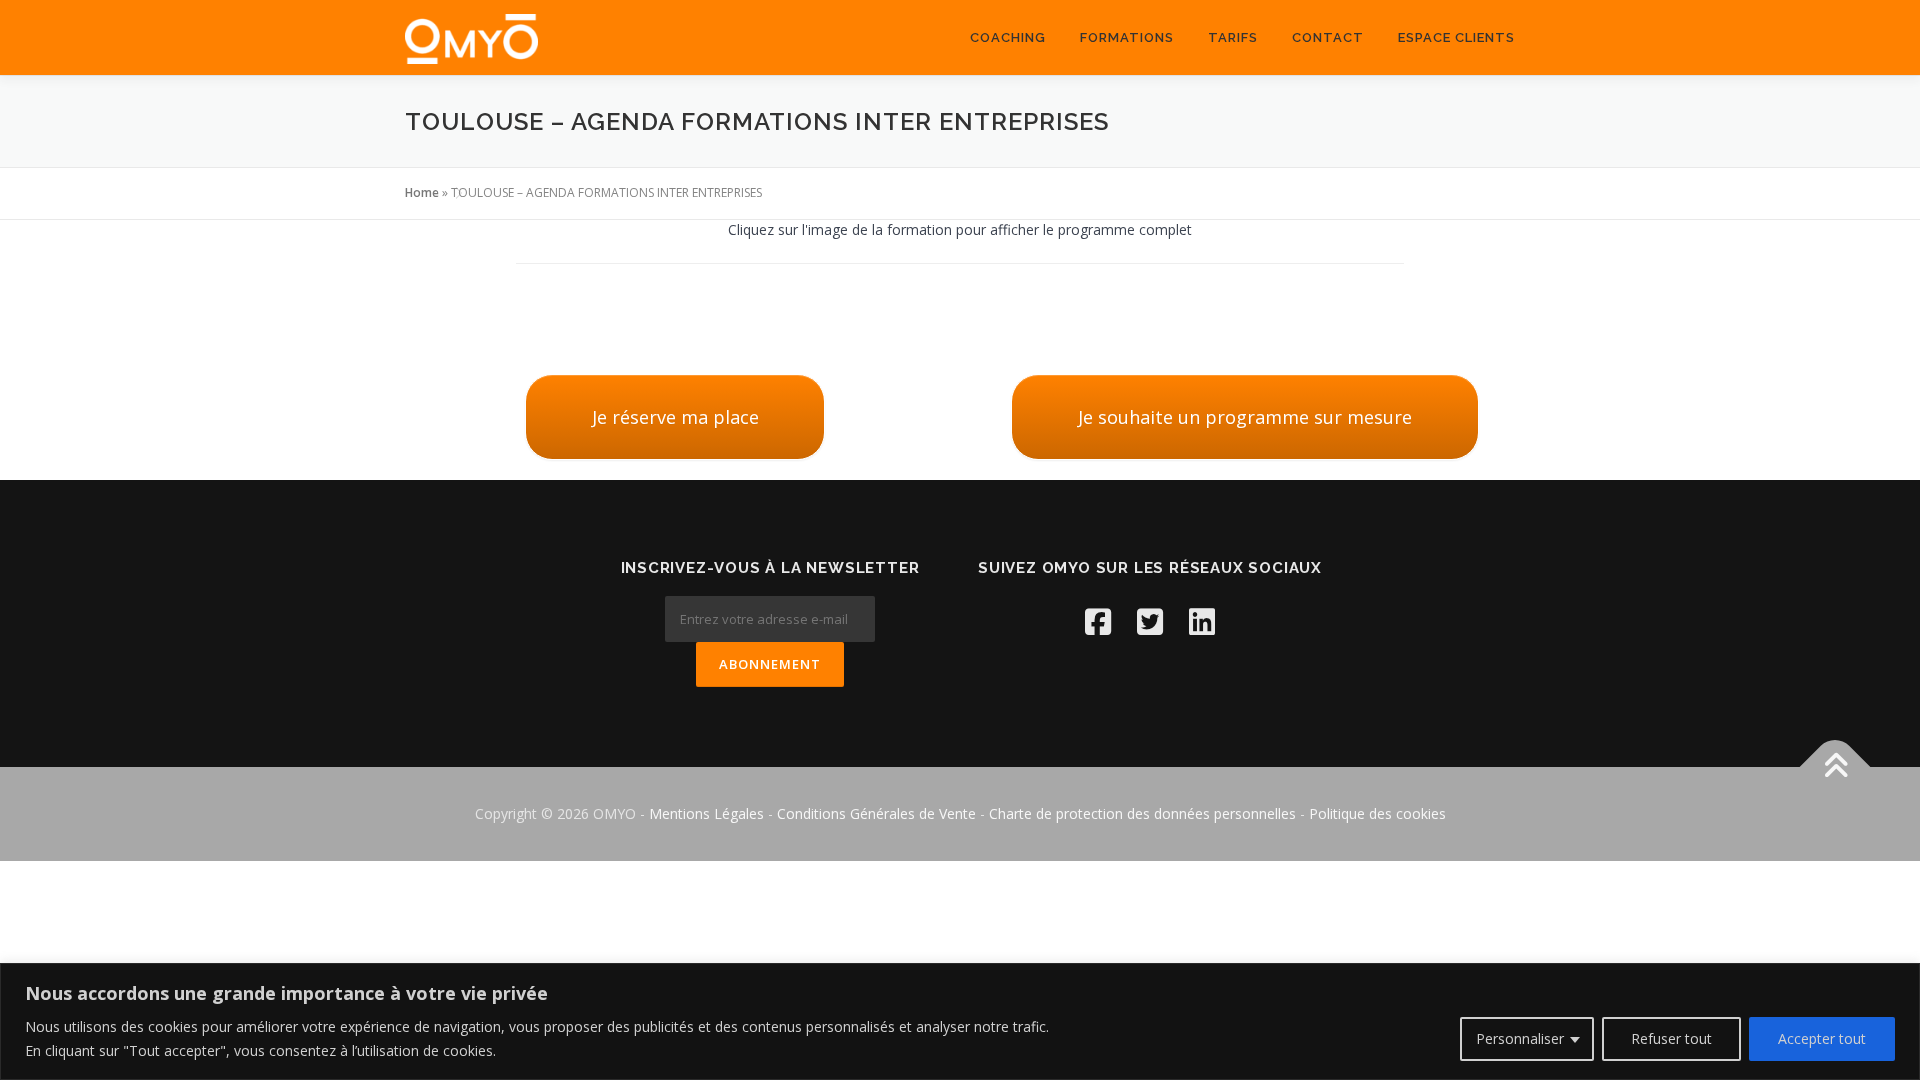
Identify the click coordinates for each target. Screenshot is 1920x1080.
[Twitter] (1150, 621)
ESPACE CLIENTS (1456, 37)
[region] (960, 1021)
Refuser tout (1671, 1038)
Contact (1328, 37)
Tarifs (1233, 37)
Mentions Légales (708, 813)
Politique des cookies (1377, 813)
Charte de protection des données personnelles (1142, 813)
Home (422, 192)
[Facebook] (1098, 621)
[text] (537, 1039)
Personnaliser (1520, 1038)
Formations (1127, 37)
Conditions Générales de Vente (876, 813)
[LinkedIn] (1202, 621)
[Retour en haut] (1835, 767)
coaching (1008, 37)
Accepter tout (1822, 1038)
